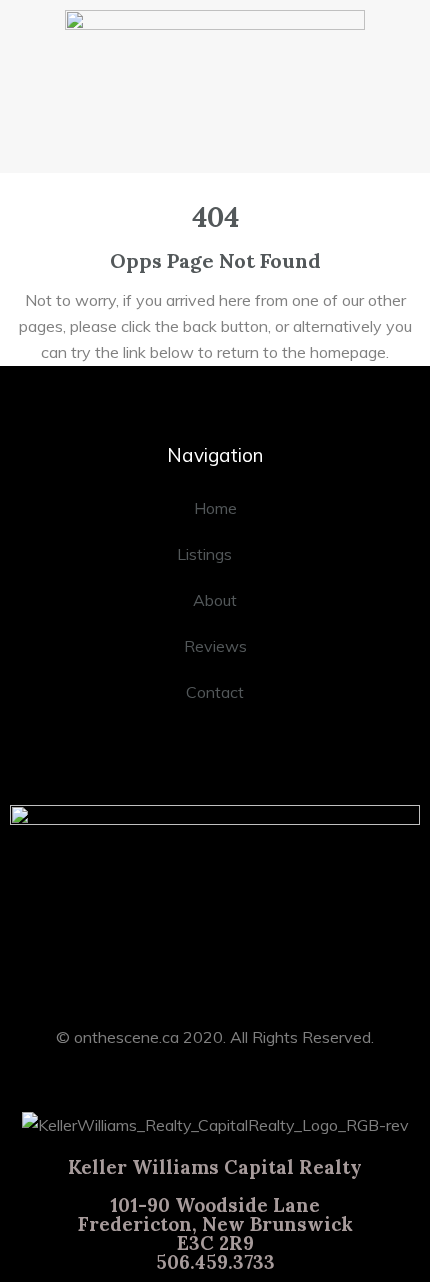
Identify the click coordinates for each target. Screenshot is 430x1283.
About (215, 600)
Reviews (215, 646)
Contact (215, 692)
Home (215, 508)
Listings (204, 554)
